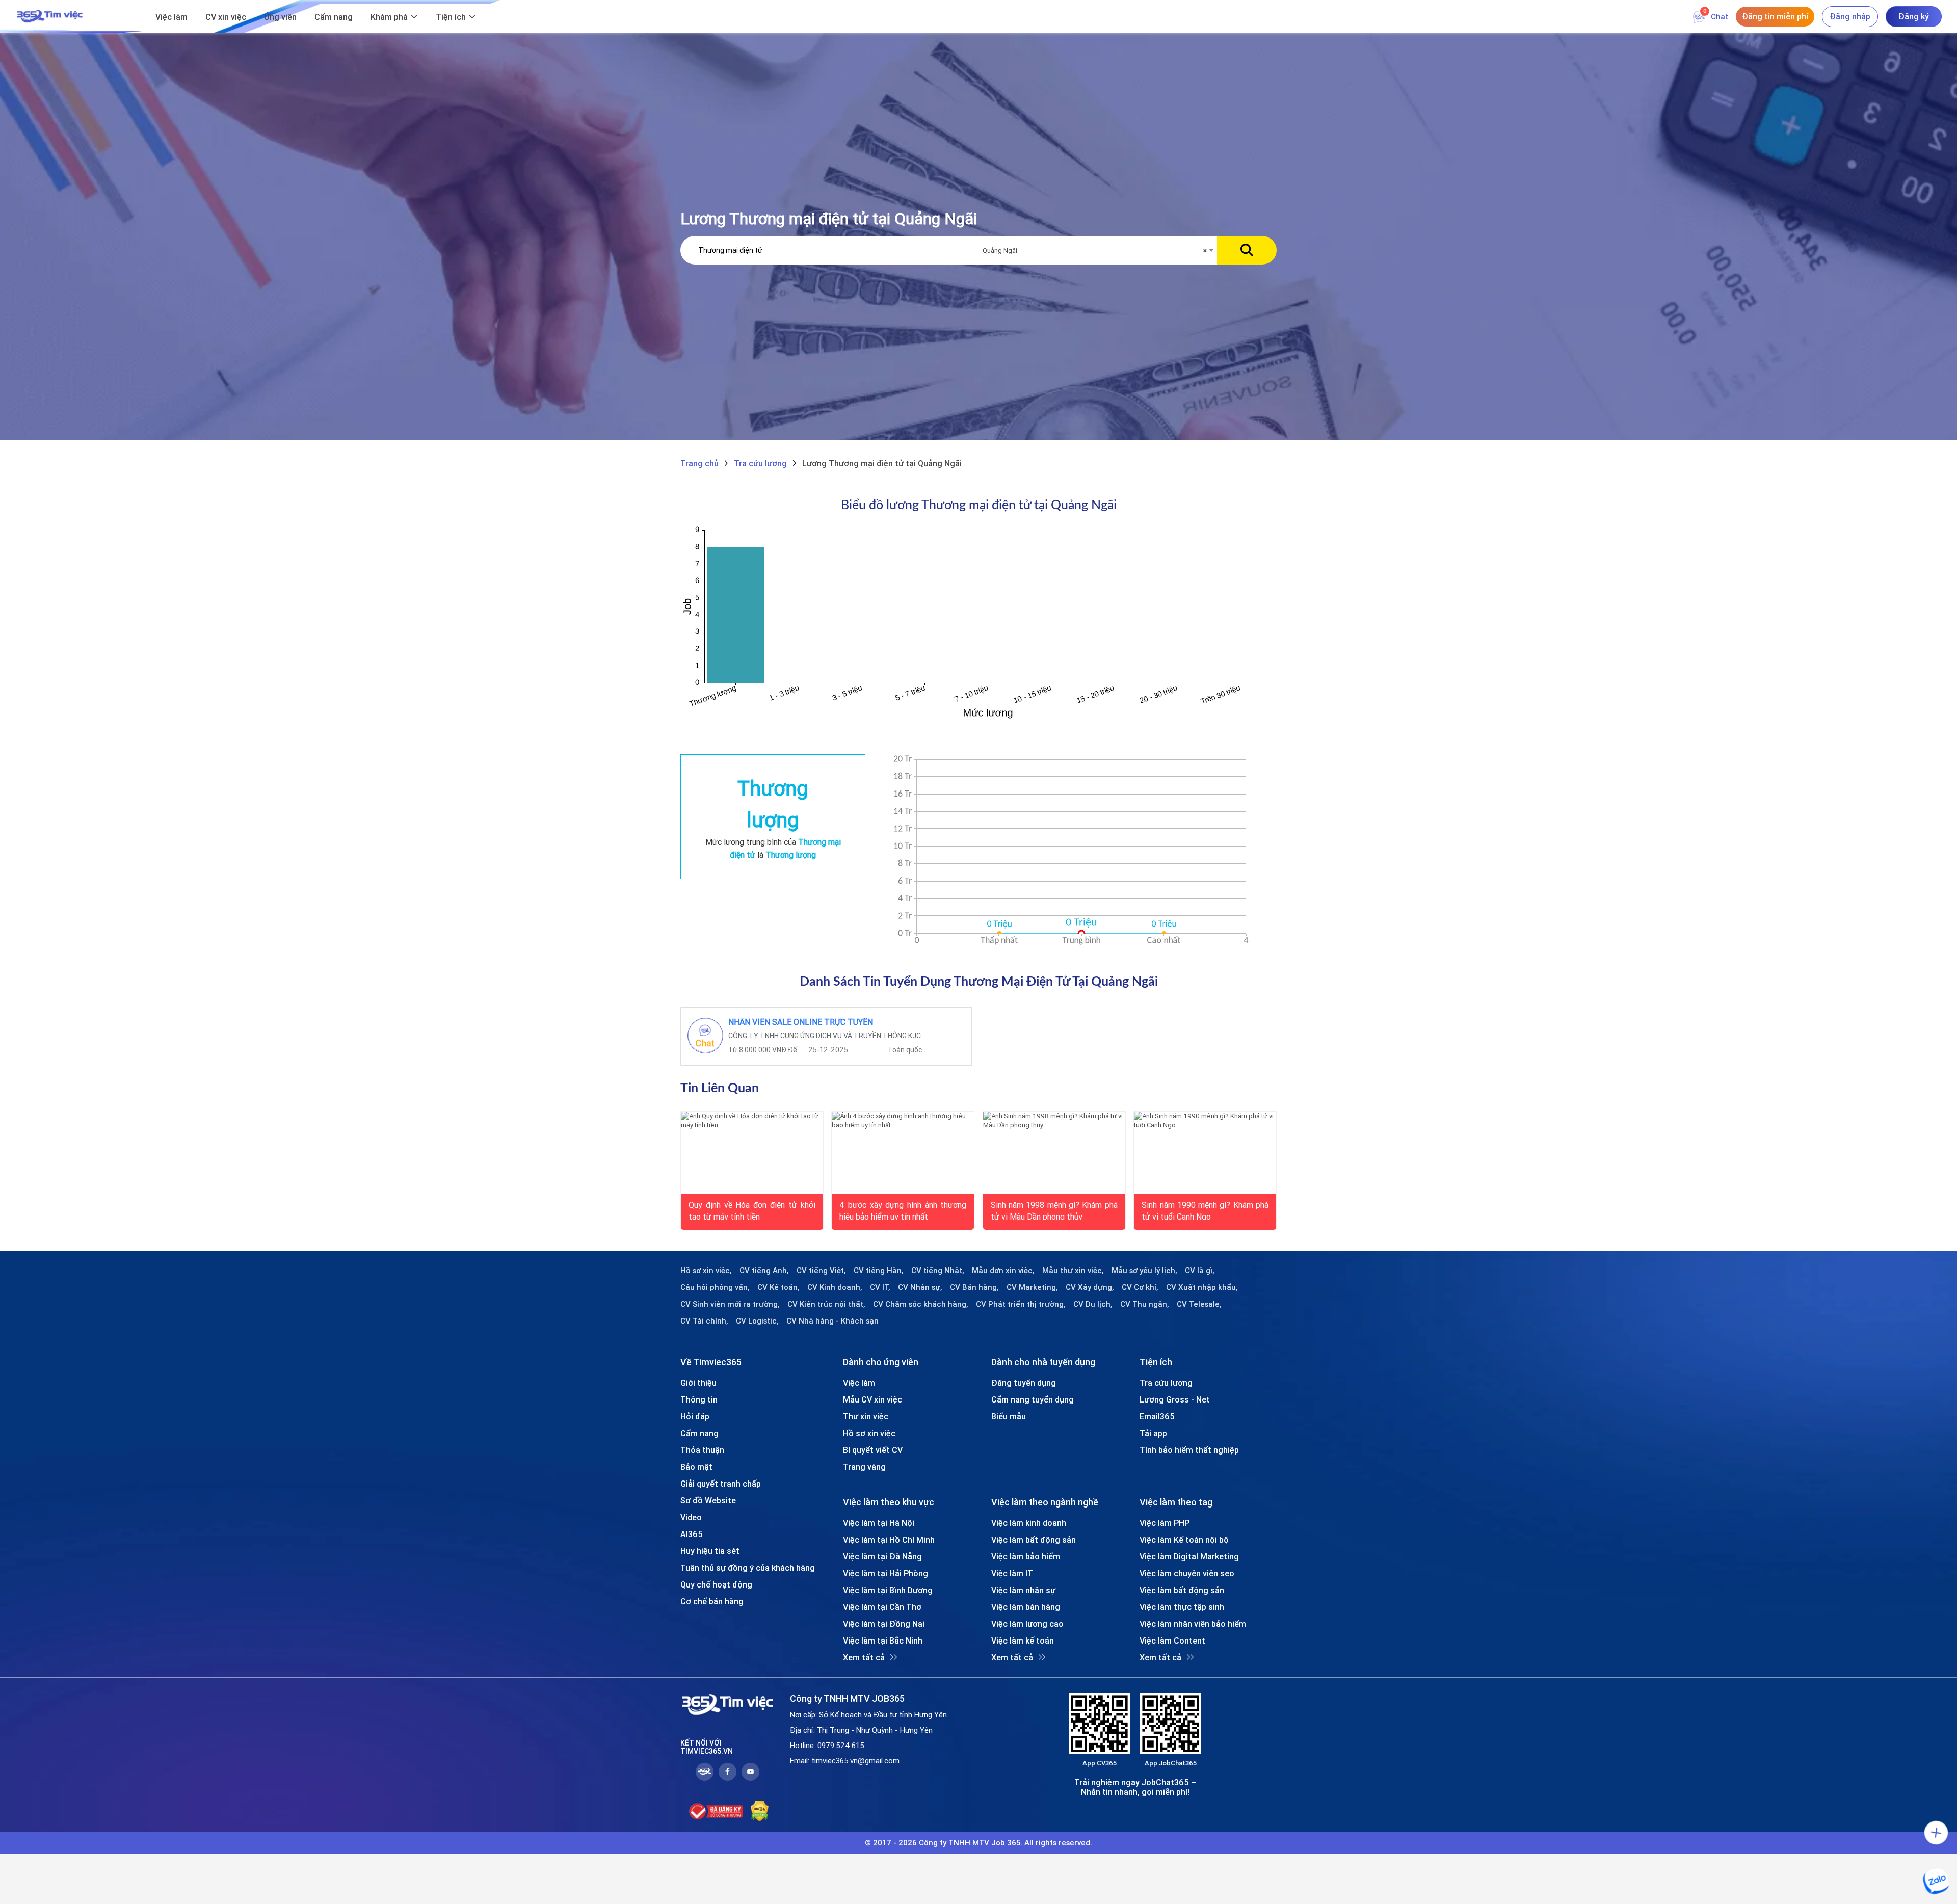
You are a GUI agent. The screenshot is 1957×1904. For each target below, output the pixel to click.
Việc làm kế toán (1023, 1641)
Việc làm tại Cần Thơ (882, 1607)
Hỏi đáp (695, 1416)
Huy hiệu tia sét (710, 1551)
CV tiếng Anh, (764, 1271)
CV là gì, (1200, 1271)
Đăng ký (1914, 16)
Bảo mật (696, 1467)
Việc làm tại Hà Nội (879, 1523)
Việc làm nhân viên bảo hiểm (1193, 1624)
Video (691, 1517)
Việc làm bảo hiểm (1026, 1556)
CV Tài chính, (704, 1321)
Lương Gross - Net (1175, 1399)
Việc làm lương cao (1027, 1624)
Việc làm (171, 17)
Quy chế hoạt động (716, 1584)
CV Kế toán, (778, 1287)
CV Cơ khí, (1140, 1287)
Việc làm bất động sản (1034, 1540)
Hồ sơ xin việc (869, 1433)
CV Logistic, (757, 1321)
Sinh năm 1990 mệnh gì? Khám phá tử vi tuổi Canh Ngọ (1205, 1210)
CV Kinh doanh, (835, 1287)
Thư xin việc (866, 1416)
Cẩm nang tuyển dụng (1033, 1399)
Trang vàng (864, 1467)
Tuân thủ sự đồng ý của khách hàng (748, 1568)
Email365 (1157, 1416)
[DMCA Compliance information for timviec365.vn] (760, 1811)
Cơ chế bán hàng (712, 1601)
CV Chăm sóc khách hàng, (921, 1304)
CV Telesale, (1199, 1304)
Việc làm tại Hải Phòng (885, 1573)
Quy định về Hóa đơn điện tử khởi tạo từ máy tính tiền (752, 1210)
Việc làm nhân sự (1023, 1590)
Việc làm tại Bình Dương (888, 1590)
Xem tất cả (864, 1657)
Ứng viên (280, 17)
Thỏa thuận (702, 1450)
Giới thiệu (698, 1383)
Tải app (1153, 1433)
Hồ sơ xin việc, (706, 1271)
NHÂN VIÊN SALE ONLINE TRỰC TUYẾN (801, 1022)
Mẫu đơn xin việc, (1003, 1271)
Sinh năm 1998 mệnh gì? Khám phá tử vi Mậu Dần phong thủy (1054, 1210)
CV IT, (880, 1287)
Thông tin (699, 1399)
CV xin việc (226, 17)
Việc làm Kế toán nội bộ (1184, 1540)
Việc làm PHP (1165, 1523)
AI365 (692, 1534)
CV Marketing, (1032, 1287)
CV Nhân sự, (920, 1287)
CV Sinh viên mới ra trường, (730, 1304)
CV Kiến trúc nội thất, (826, 1304)
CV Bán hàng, (974, 1287)
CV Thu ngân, (1145, 1304)
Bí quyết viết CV (873, 1450)
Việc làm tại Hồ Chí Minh (889, 1540)
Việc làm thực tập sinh (1182, 1607)
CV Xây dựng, (1090, 1287)
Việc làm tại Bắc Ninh (883, 1641)
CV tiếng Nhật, (938, 1271)
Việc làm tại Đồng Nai (884, 1624)
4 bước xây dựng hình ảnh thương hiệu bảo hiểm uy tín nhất (903, 1210)
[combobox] (1098, 251)
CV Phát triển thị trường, (1021, 1304)
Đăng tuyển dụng (1024, 1383)
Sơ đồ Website (708, 1500)
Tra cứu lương (1166, 1383)
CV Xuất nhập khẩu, (1202, 1287)
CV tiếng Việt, (821, 1271)
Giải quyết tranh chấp (721, 1484)
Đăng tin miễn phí (1775, 16)
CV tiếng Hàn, (879, 1271)
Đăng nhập (1850, 16)
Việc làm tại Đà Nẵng (882, 1556)
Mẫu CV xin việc (872, 1399)
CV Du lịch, (1093, 1304)
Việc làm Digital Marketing (1189, 1556)
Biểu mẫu (1009, 1416)
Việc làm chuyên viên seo (1187, 1573)
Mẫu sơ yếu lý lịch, (1144, 1271)
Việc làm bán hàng (1026, 1607)
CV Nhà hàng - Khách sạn (832, 1321)
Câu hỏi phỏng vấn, (715, 1287)
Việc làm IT (1012, 1573)
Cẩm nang (334, 17)
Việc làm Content (1172, 1641)
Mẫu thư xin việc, (1073, 1271)
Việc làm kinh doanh (1029, 1523)
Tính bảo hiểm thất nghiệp (1189, 1450)
